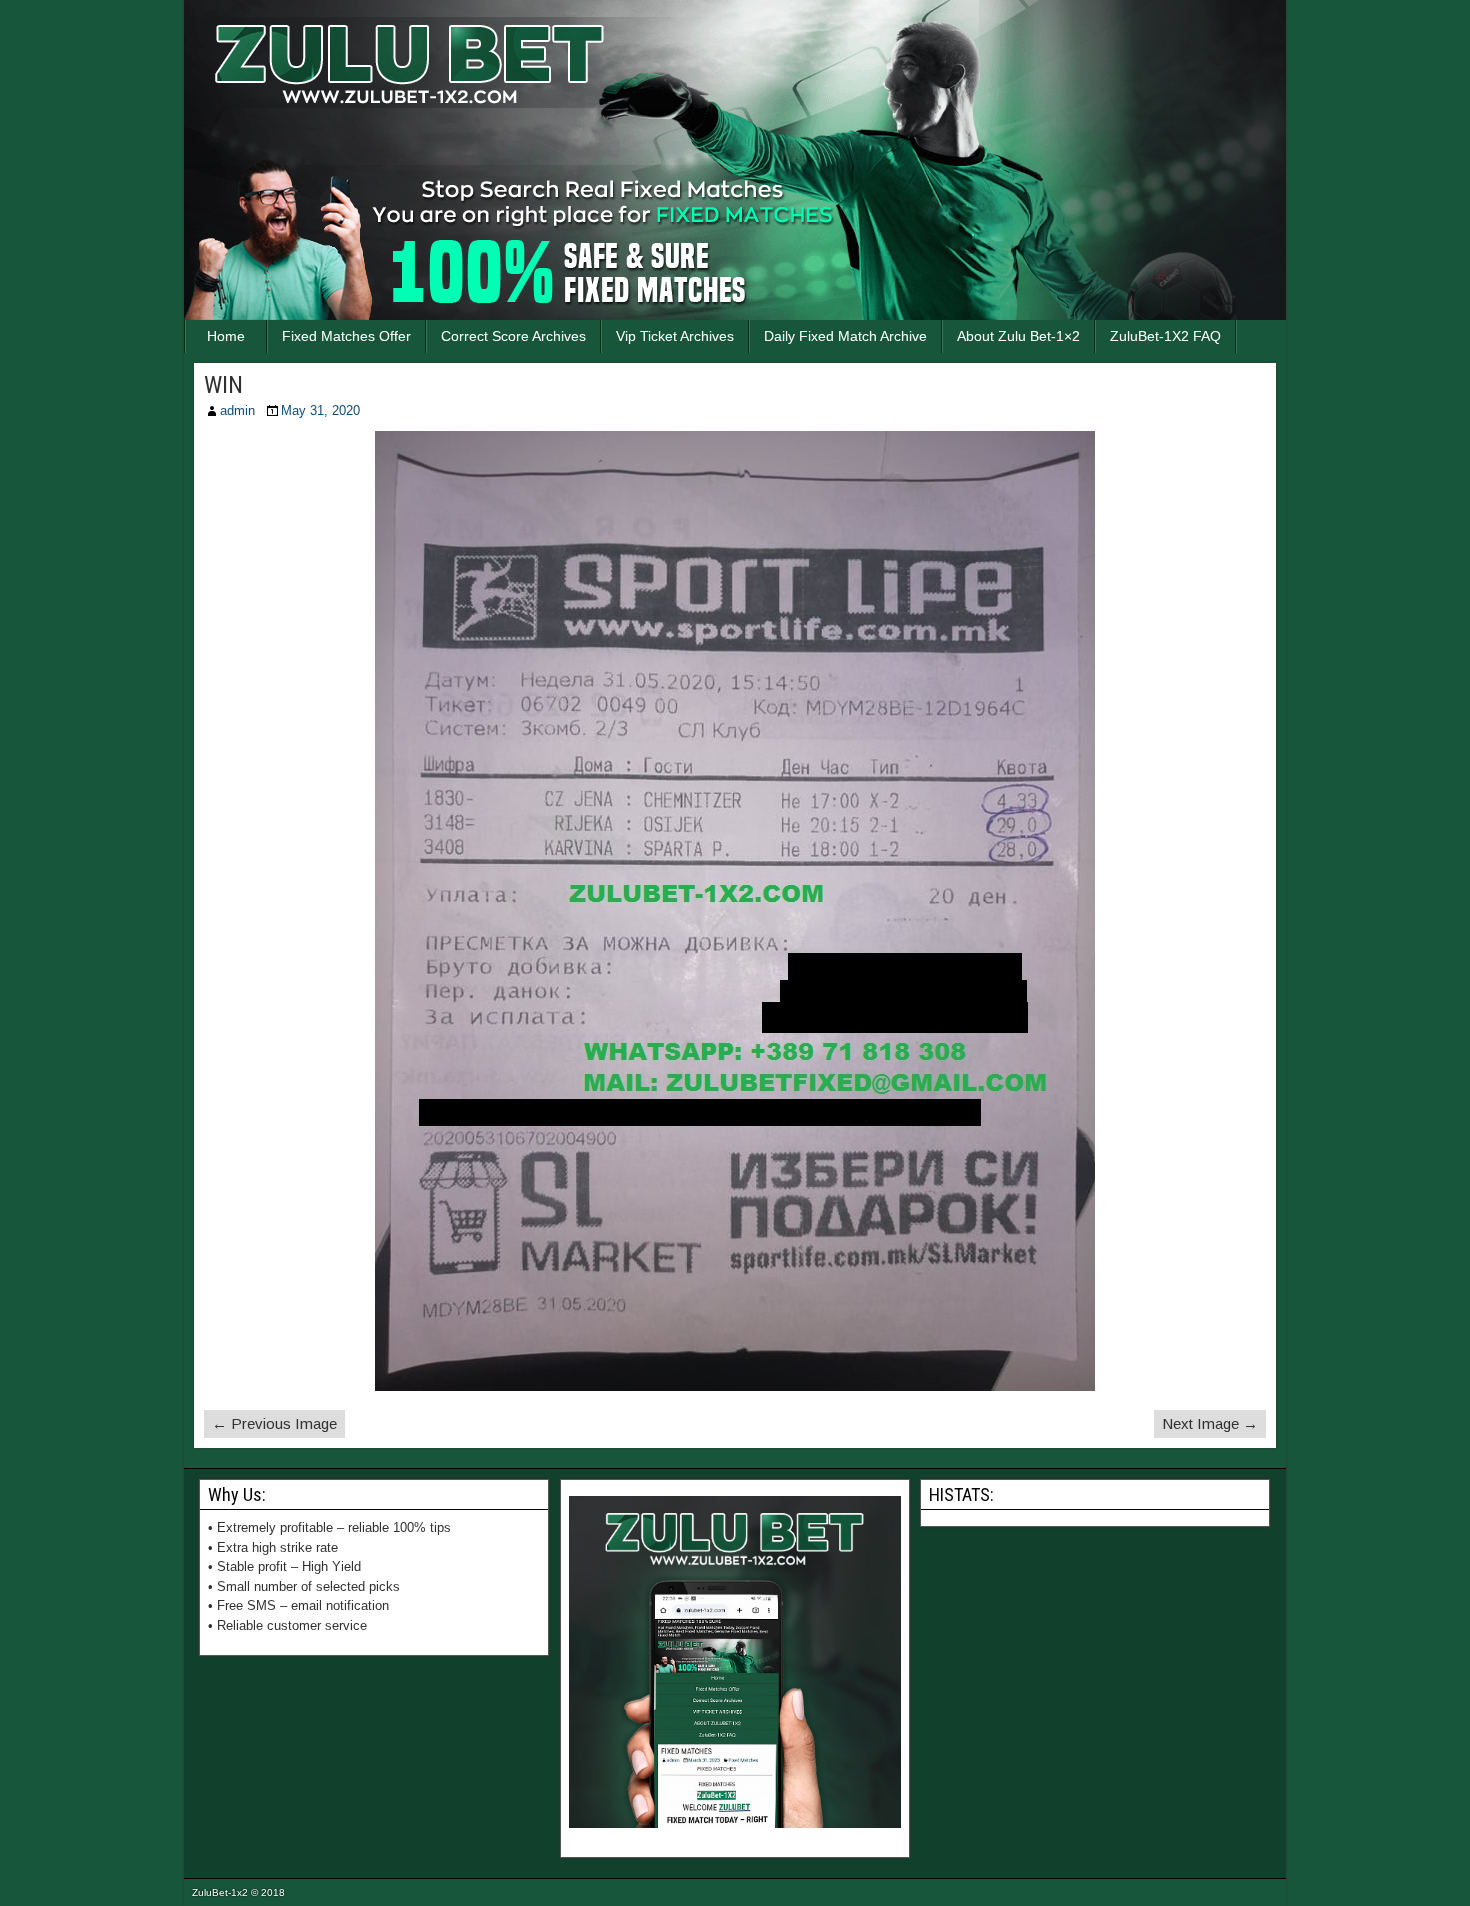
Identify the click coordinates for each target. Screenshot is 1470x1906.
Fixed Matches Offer (346, 336)
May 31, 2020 (320, 410)
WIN (223, 385)
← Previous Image (274, 1423)
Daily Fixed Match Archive (845, 336)
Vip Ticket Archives (675, 336)
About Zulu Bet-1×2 (1018, 336)
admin (237, 410)
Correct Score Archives (513, 336)
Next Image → (1210, 1423)
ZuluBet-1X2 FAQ (1165, 336)
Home (226, 336)
